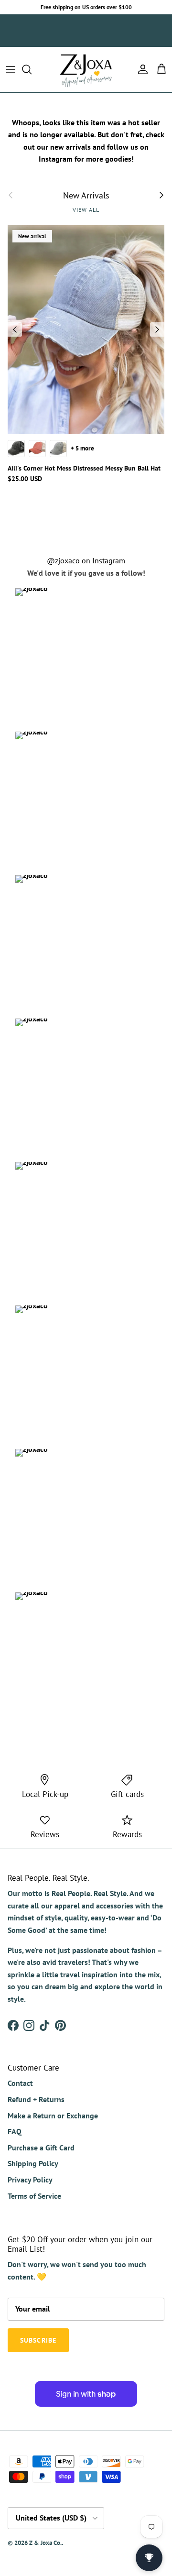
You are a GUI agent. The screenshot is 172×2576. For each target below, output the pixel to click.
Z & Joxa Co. (45, 2543)
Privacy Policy (30, 2180)
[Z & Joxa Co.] (86, 70)
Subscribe (57, 36)
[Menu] (11, 69)
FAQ (15, 2131)
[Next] (157, 329)
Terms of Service (34, 2196)
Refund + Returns (36, 2099)
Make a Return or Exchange (53, 2116)
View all (86, 210)
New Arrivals (86, 195)
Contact (20, 2083)
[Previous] (15, 329)
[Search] (32, 69)
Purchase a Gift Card (41, 2148)
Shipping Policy (33, 2163)
